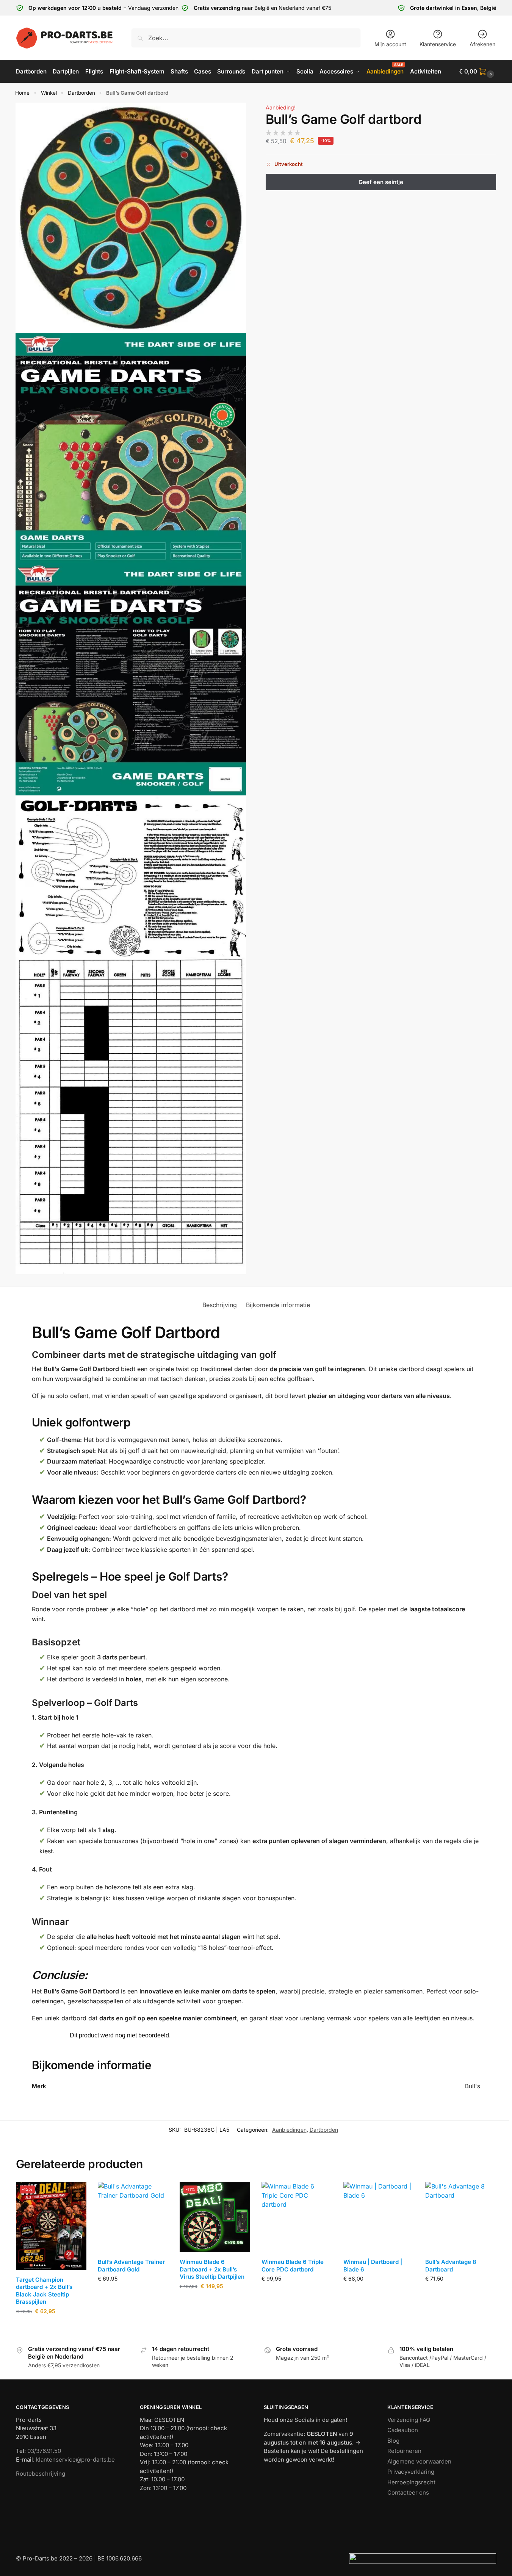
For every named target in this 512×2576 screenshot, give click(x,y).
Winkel (49, 93)
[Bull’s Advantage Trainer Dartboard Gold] (133, 2217)
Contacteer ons (408, 2492)
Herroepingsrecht (411, 2482)
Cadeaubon (403, 2430)
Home (22, 93)
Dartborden (81, 93)
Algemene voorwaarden (419, 2461)
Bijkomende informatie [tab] (278, 1305)
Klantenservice (438, 44)
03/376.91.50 (44, 2451)
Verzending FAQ (409, 2420)
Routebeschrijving (41, 2474)
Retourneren (404, 2451)
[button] (478, 72)
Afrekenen (482, 44)
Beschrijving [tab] (220, 1305)
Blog (393, 2441)
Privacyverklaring (411, 2472)
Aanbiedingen (289, 2130)
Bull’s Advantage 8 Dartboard (451, 2266)
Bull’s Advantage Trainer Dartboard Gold (131, 2266)
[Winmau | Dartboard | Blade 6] (379, 2217)
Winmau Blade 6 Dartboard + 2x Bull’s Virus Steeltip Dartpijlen (212, 2269)
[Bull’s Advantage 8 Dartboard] (460, 2217)
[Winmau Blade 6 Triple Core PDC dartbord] (297, 2217)
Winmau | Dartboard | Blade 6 (373, 2266)
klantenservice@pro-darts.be (75, 2460)
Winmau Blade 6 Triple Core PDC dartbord (293, 2266)
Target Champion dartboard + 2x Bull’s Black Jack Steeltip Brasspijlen (44, 2291)
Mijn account (390, 44)
